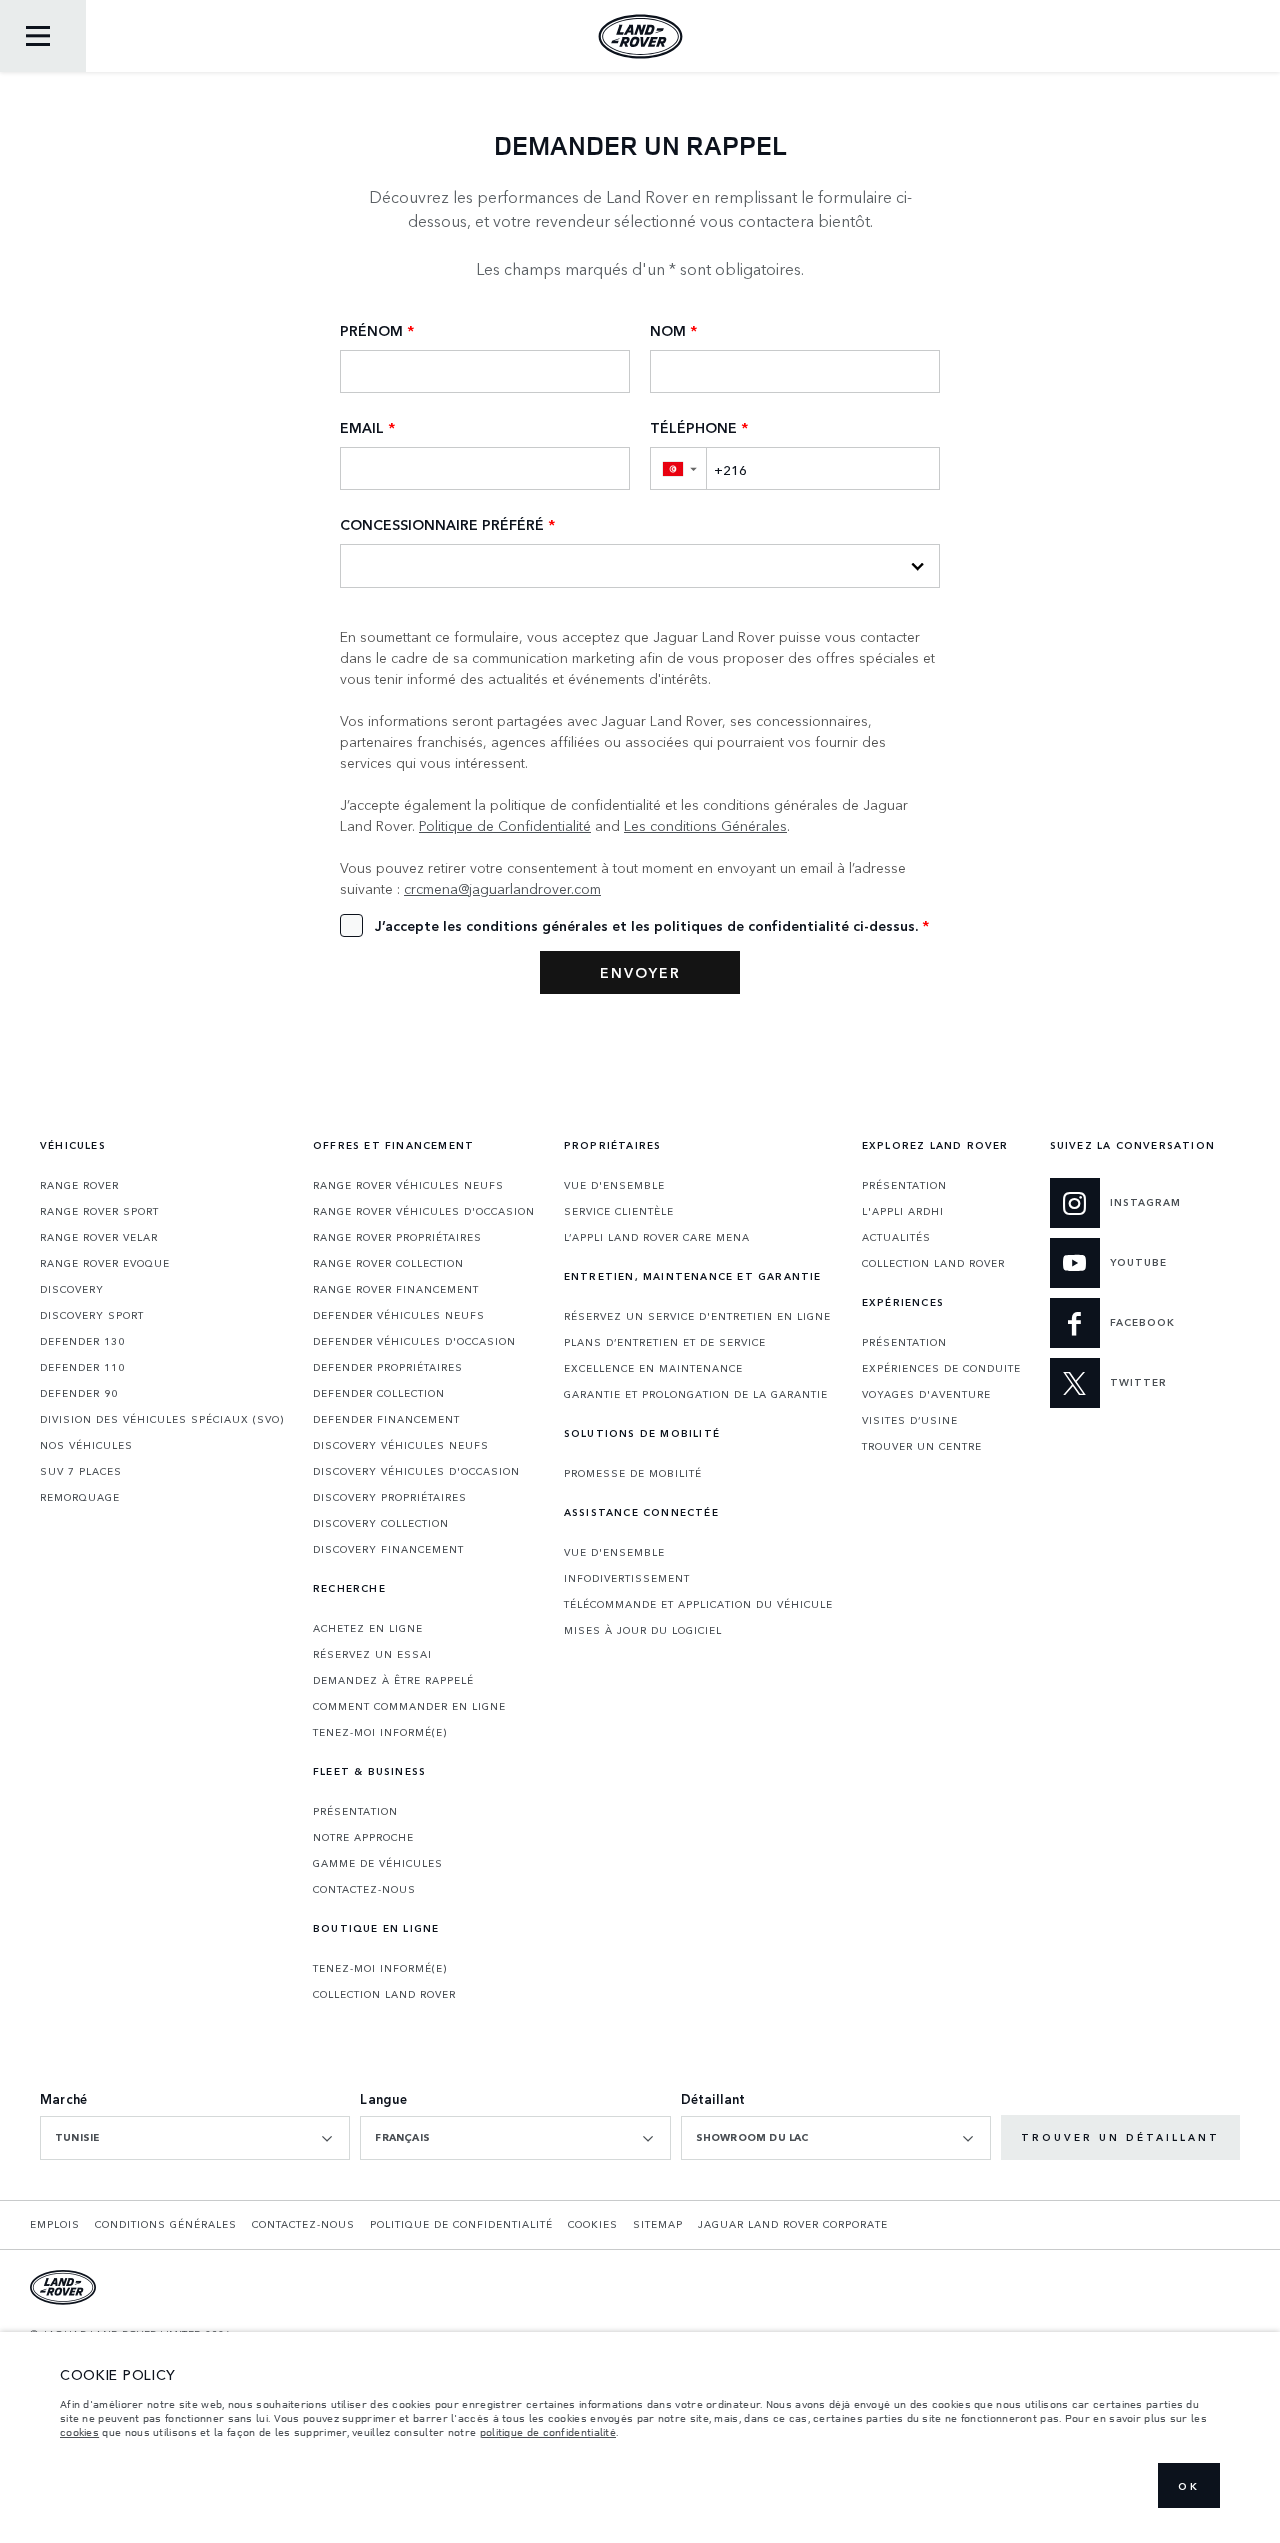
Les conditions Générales (705, 825)
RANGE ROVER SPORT (99, 1211)
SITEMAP (658, 2224)
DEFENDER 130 (82, 1341)
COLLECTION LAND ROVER (384, 1994)
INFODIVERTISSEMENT (627, 1578)
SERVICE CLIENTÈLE (619, 1211)
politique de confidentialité (548, 2432)
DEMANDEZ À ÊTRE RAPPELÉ (393, 1680)
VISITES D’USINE (910, 1420)
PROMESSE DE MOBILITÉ (633, 1473)
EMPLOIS (55, 2224)
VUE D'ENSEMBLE (614, 1185)
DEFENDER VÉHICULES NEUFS (399, 1315)
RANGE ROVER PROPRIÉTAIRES (397, 1237)
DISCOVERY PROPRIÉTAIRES (390, 1497)
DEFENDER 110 (82, 1367)
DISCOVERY (72, 1289)
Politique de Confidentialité (505, 825)
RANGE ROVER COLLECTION (388, 1263)
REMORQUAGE (80, 1497)
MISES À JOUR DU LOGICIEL (643, 1630)
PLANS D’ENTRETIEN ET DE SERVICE (665, 1342)
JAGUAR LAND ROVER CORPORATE (793, 2224)
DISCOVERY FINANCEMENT (388, 1549)
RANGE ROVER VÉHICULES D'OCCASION (424, 1211)
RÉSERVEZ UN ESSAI (372, 1654)
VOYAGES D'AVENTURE (926, 1394)
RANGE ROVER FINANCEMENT (396, 1289)
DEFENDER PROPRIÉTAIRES (388, 1367)
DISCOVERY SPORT (92, 1315)
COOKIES (593, 2224)
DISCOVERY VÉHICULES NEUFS (401, 1445)
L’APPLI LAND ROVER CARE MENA (657, 1237)
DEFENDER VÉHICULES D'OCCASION (414, 1341)
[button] (678, 468)
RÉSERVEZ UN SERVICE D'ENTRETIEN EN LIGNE (697, 1316)
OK (1189, 2486)
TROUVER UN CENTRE (922, 1446)
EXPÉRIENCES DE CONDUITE (941, 1368)
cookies (79, 2432)
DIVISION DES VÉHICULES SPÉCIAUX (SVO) (162, 1419)
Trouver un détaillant (1120, 2137)
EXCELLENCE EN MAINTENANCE (653, 1368)
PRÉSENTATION (355, 1811)
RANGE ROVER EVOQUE (105, 1263)
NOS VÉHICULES (86, 1445)
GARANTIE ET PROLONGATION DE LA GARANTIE (696, 1394)
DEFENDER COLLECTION (379, 1393)
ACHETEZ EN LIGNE (368, 1628)
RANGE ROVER (79, 1185)
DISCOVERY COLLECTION (381, 1523)
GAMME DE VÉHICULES (378, 1863)
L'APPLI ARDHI (903, 1211)
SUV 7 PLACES (81, 1471)
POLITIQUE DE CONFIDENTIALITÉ (461, 2224)
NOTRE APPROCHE (363, 1837)
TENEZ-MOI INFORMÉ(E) (380, 1732)
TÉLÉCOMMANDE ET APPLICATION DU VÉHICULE (698, 1604)
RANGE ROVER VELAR (99, 1237)
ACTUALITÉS (896, 1237)
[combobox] (195, 2138)
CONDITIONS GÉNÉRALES (166, 2224)
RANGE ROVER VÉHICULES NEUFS (408, 1185)
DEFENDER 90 (79, 1393)
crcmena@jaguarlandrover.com (502, 888)
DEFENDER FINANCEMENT (386, 1419)
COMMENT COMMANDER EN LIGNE (409, 1706)
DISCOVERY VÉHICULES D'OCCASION (416, 1471)
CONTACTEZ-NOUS (364, 1889)
